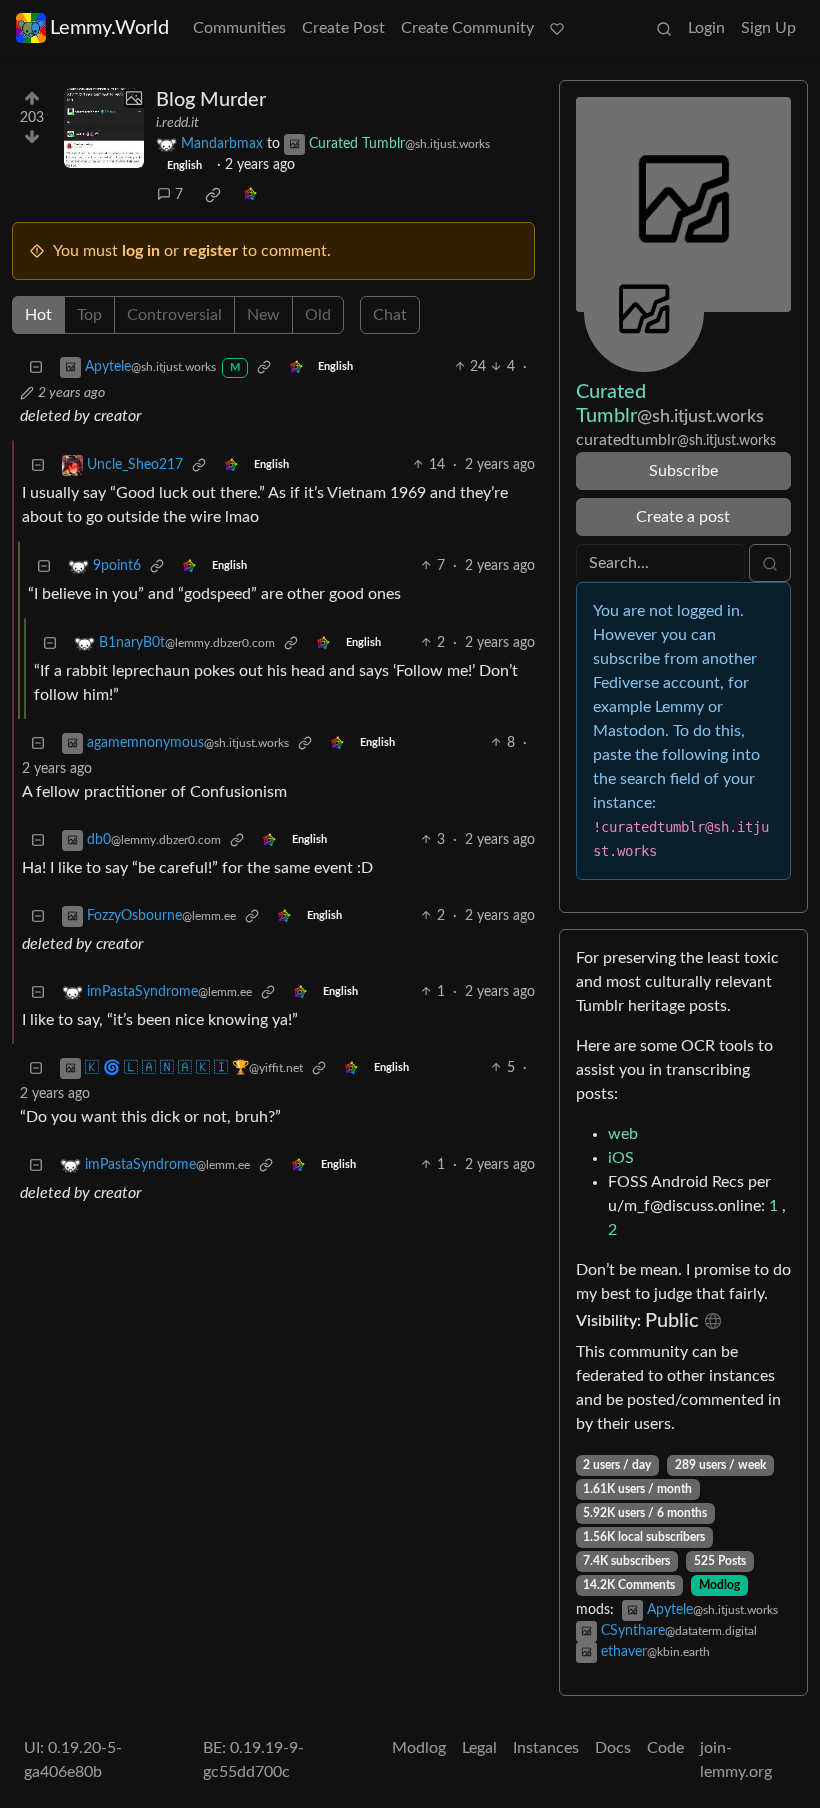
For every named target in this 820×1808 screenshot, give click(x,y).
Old (318, 315)
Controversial (174, 315)
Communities (239, 28)
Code (665, 1748)
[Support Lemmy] (557, 28)
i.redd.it (177, 123)
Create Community (467, 28)
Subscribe (683, 471)
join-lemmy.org (736, 1760)
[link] (213, 195)
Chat (390, 315)
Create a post (683, 517)
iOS (621, 1158)
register (210, 251)
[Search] (664, 28)
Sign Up (768, 28)
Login (706, 28)
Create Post (343, 28)
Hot (38, 315)
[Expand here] (104, 128)
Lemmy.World (109, 28)
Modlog (719, 1585)
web (623, 1134)
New (263, 315)
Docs (613, 1748)
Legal (479, 1748)
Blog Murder (211, 100)
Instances (546, 1748)
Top (89, 315)
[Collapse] (36, 367)
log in (141, 251)
